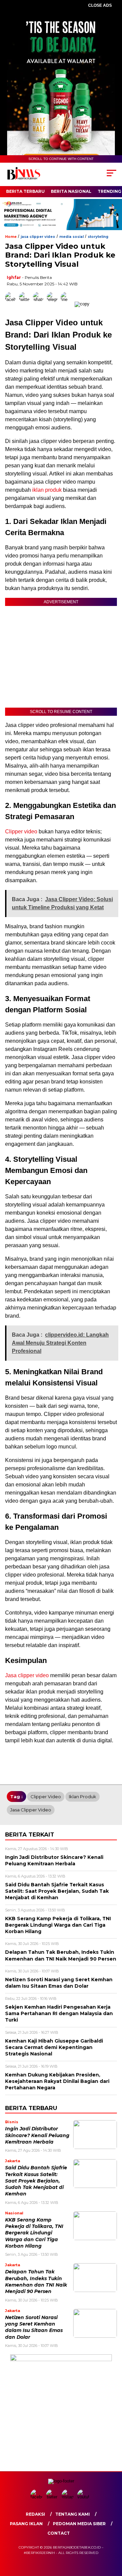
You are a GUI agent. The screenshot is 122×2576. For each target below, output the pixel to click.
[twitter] (53, 2497)
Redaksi (35, 2514)
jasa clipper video (38, 237)
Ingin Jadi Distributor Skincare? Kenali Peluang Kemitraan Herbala (37, 2135)
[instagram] (69, 2497)
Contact (59, 2533)
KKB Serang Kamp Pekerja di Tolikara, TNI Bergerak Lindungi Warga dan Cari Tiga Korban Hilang (34, 2233)
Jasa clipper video (27, 1675)
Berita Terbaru (25, 191)
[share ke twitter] (26, 304)
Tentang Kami (73, 2514)
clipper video (46, 1797)
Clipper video (21, 831)
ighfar (14, 277)
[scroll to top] (113, 2537)
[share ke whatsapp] (40, 304)
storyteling (98, 237)
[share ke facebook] (12, 304)
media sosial (72, 237)
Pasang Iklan (26, 2524)
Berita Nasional (71, 191)
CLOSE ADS (100, 5)
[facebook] (38, 2497)
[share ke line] (68, 304)
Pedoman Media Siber (79, 2524)
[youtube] (84, 2497)
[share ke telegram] (53, 304)
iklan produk (46, 490)
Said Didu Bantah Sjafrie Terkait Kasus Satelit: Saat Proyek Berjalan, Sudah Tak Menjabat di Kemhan (36, 2181)
